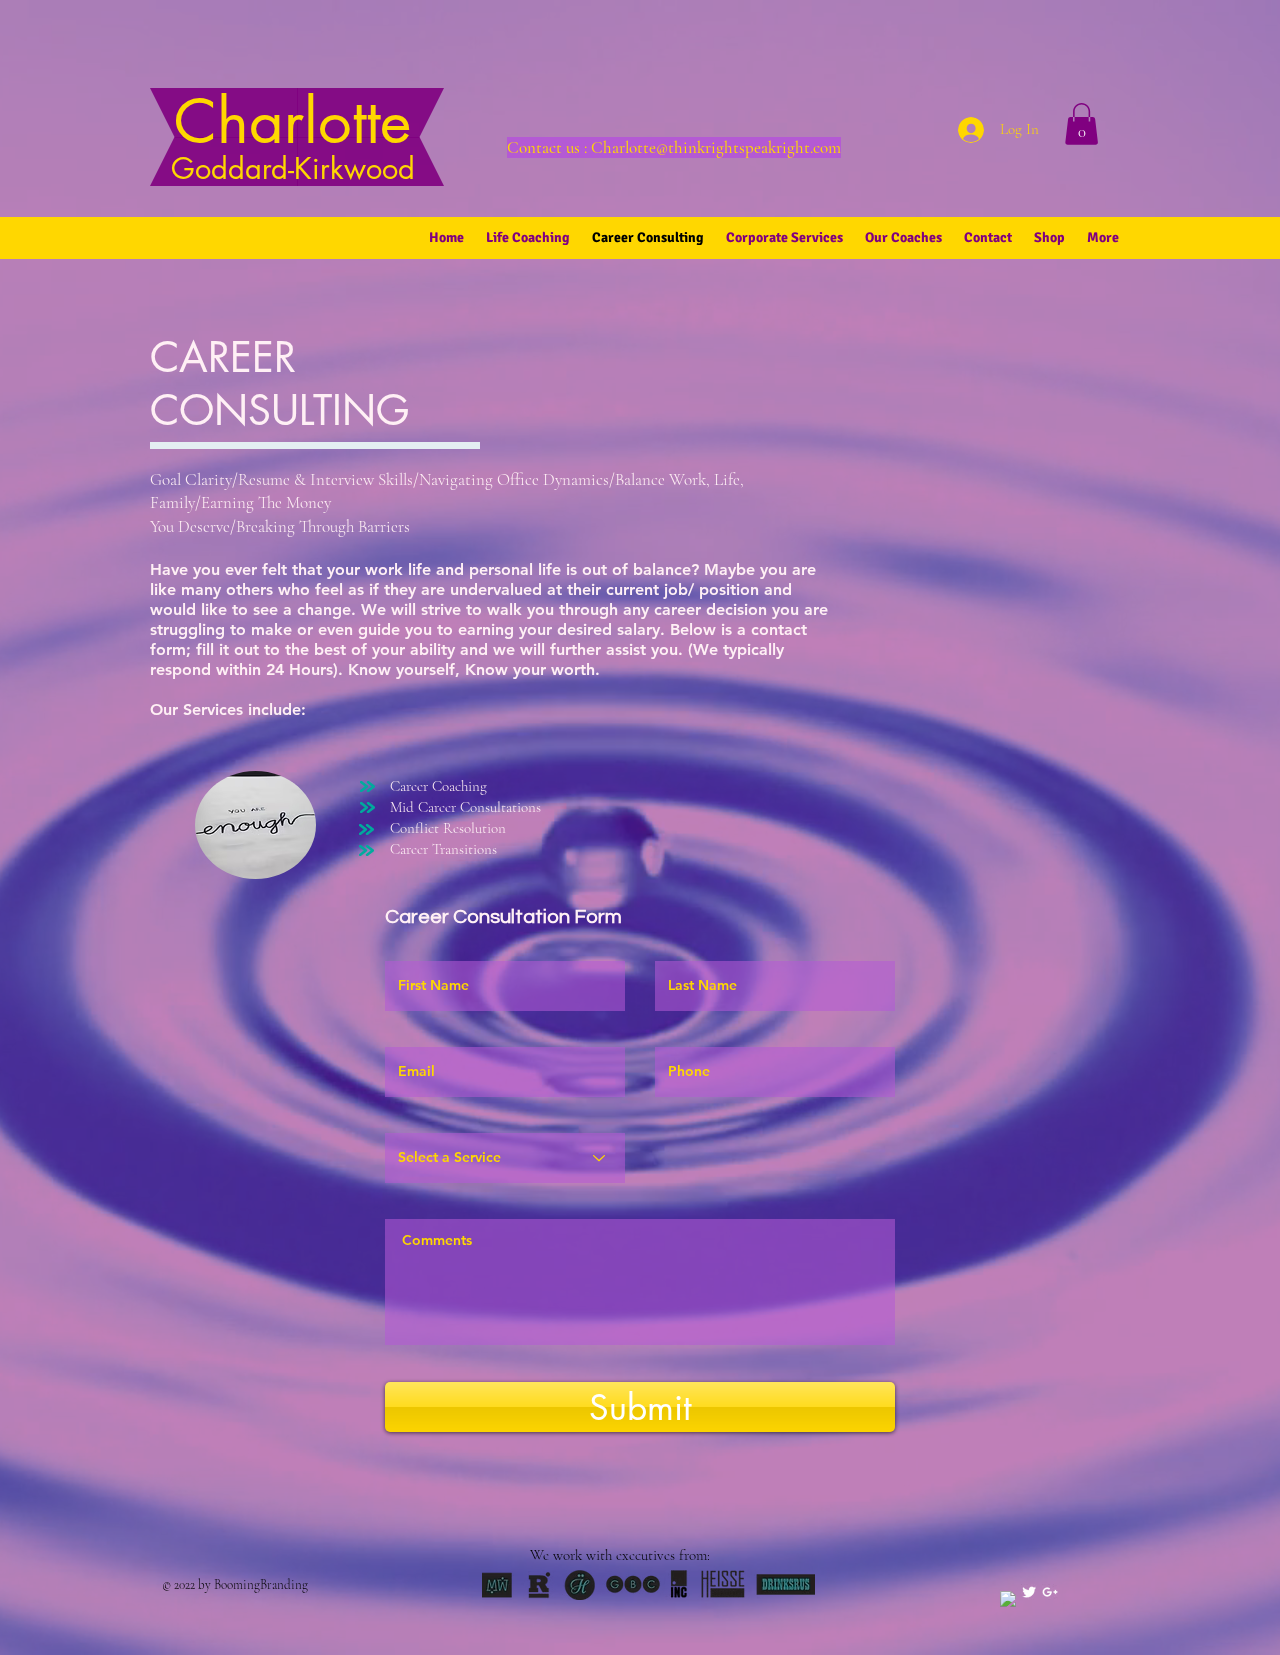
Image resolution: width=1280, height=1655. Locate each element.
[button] (1081, 124)
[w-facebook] (1008, 1599)
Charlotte (293, 135)
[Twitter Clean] (1029, 1592)
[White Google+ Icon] (1050, 1592)
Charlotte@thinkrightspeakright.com (716, 147)
